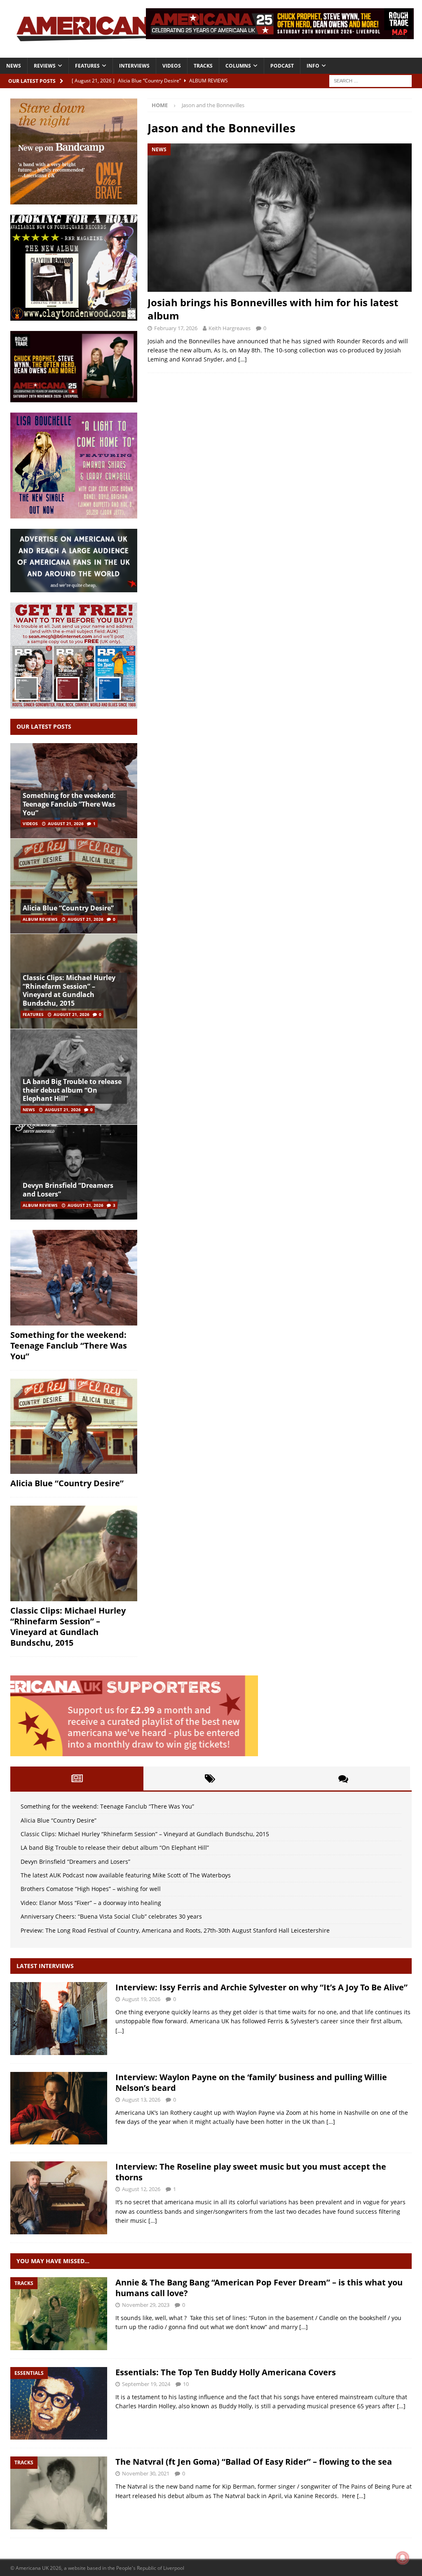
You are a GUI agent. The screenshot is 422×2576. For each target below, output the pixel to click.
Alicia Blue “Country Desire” (68, 908)
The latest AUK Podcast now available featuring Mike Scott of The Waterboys (126, 1875)
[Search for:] (370, 80)
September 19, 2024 (146, 2384)
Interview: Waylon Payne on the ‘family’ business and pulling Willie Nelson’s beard (251, 2082)
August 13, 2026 (141, 2100)
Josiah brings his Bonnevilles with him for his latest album (273, 309)
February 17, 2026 (176, 328)
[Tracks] (59, 2314)
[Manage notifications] (403, 2558)
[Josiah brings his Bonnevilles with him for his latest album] (280, 218)
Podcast (282, 66)
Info (313, 66)
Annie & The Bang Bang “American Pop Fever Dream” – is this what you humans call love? (259, 2288)
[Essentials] (59, 2404)
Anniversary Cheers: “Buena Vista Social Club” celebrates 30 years (111, 1916)
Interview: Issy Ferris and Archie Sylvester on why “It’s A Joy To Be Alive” (261, 1987)
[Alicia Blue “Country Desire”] (74, 886)
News (14, 66)
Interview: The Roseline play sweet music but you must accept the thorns (251, 2172)
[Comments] (343, 1778)
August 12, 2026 (141, 2189)
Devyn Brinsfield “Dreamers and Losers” (68, 1190)
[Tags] (210, 1778)
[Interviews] (59, 2019)
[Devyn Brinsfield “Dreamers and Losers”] (74, 1172)
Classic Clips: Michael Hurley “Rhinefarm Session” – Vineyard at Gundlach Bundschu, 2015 (69, 990)
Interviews (134, 66)
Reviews (45, 66)
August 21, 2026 (66, 823)
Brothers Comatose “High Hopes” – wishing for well (91, 1889)
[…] (243, 359)
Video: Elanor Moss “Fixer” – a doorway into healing (91, 1903)
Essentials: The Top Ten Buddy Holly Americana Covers (226, 2372)
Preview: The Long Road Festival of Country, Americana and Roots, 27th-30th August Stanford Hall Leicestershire (175, 1930)
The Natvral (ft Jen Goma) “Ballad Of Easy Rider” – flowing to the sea (254, 2462)
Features (87, 66)
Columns (238, 66)
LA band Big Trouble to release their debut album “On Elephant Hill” (72, 1090)
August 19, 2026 (141, 1999)
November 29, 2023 (146, 2305)
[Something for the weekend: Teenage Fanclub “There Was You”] (74, 1278)
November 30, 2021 (146, 2473)
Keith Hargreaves (230, 328)
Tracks (203, 66)
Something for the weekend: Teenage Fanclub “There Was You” (69, 804)
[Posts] (77, 1778)
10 (186, 2384)
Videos (172, 66)
